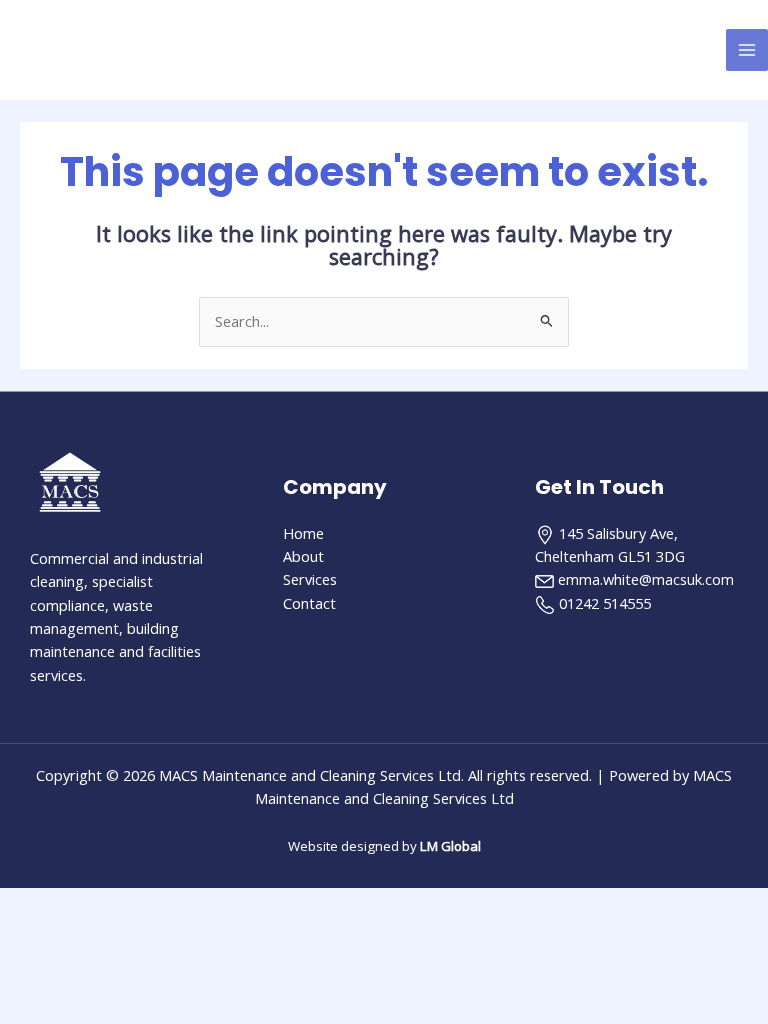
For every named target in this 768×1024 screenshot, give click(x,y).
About (303, 556)
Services (310, 579)
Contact (309, 603)
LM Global (450, 846)
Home (303, 533)
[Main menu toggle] (747, 50)
